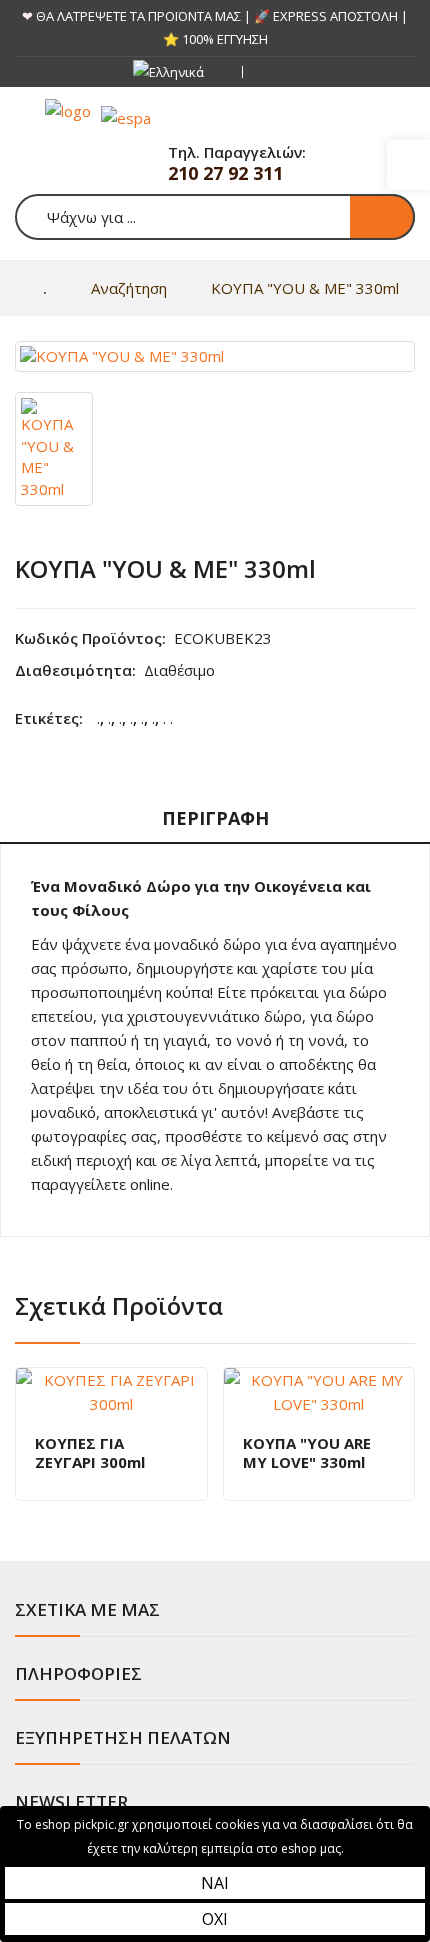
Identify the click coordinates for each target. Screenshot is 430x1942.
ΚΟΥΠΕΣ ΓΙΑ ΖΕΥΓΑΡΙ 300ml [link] (90, 1453)
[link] (408, 165)
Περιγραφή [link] (215, 818)
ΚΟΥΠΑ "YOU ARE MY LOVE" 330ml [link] (307, 1453)
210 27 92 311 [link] (225, 173)
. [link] (98, 718)
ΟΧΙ (215, 1919)
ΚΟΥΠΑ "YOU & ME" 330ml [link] (305, 288)
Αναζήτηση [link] (129, 288)
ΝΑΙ (215, 1883)
